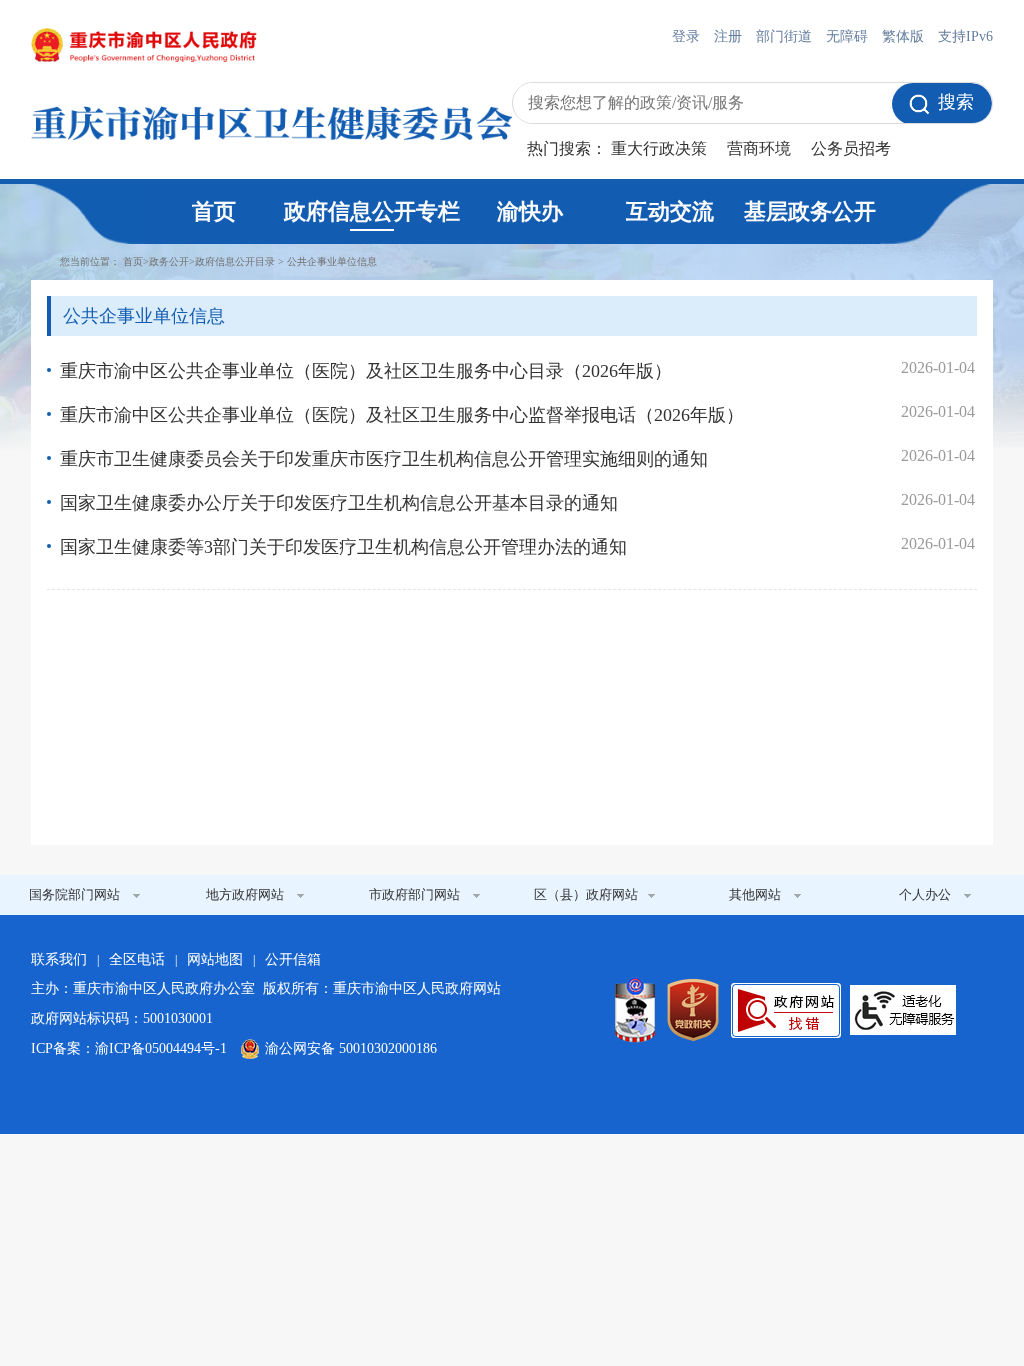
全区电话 (137, 959)
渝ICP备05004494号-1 (161, 1048)
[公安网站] (635, 1010)
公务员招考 (851, 148)
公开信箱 (293, 959)
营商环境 (759, 148)
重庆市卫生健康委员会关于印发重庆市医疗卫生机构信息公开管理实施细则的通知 (384, 459)
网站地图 (215, 959)
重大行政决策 (659, 148)
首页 (214, 211)
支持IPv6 (965, 36)
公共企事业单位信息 (332, 261)
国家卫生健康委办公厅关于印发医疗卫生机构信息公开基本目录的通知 (339, 503)
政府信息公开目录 (235, 261)
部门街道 (784, 36)
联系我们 (59, 959)
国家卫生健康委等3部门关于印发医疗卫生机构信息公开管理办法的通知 (343, 547)
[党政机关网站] (693, 1010)
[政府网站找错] (786, 1010)
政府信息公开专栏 (372, 211)
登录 (686, 36)
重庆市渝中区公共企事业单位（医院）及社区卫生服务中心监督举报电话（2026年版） (402, 415)
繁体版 (903, 36)
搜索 (956, 102)
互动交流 (670, 211)
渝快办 (530, 211)
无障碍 (847, 36)
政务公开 (169, 261)
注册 (728, 36)
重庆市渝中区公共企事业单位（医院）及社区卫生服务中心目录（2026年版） (366, 371)
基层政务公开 (810, 211)
